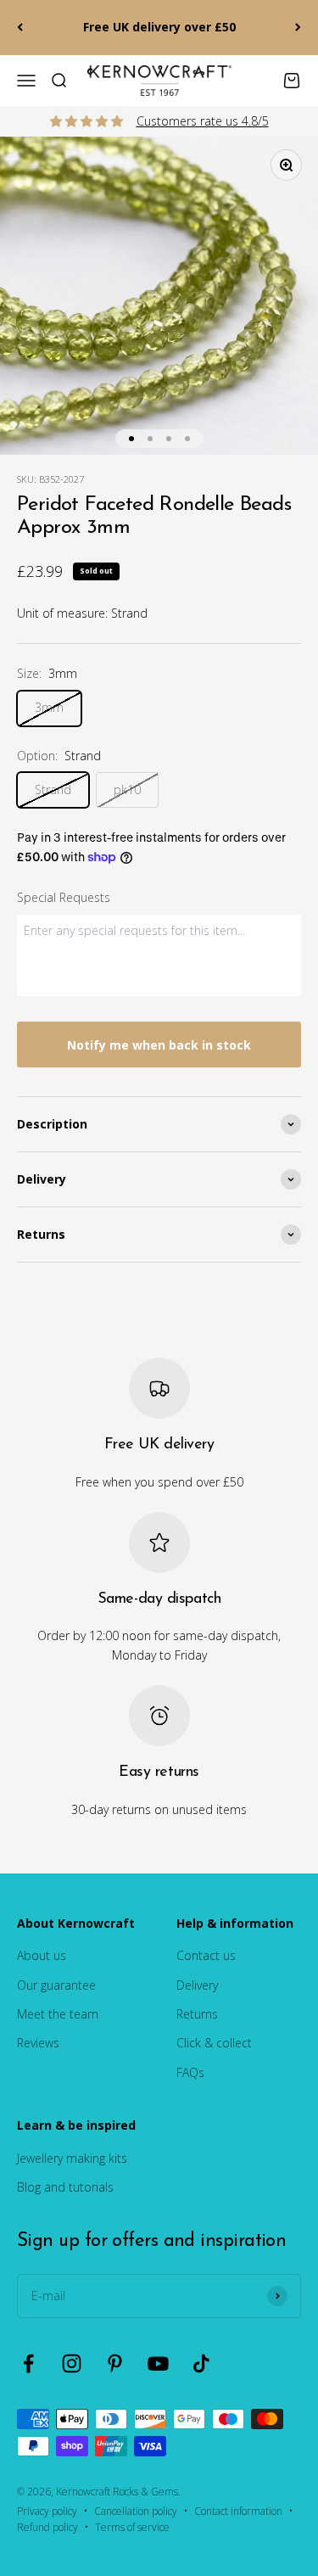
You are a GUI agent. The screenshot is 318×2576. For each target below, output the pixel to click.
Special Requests (64, 897)
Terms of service (132, 2527)
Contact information (238, 2511)
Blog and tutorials (65, 2187)
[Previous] (20, 28)
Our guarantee (56, 1985)
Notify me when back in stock (159, 1045)
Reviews (38, 2043)
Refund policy (47, 2527)
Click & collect (214, 2043)
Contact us (206, 1955)
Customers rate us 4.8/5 (203, 121)
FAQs (190, 2072)
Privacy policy (47, 2511)
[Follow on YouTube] (158, 2363)
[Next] (298, 28)
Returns (197, 2014)
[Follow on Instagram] (72, 2363)
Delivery (197, 1985)
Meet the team (58, 2014)
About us (42, 1955)
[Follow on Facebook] (28, 2363)
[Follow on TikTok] (201, 2363)
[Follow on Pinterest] (115, 2363)
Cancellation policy (136, 2511)
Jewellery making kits (72, 2158)
